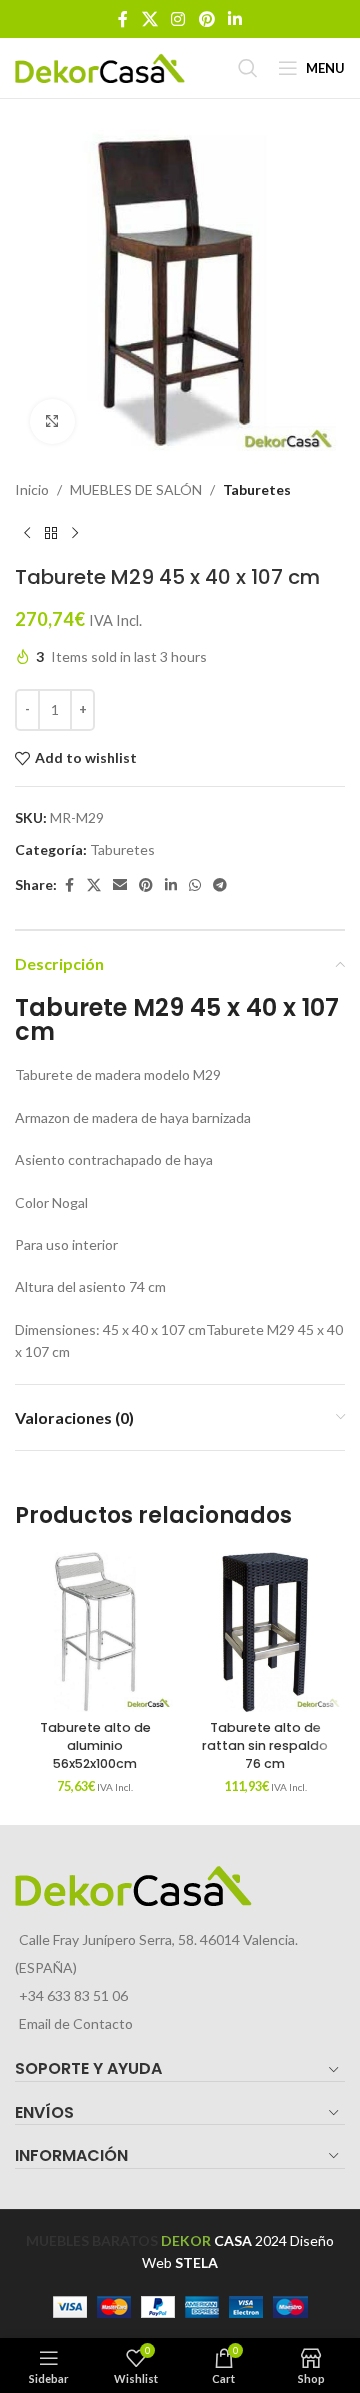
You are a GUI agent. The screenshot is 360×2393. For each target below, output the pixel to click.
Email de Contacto (76, 2023)
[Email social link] (120, 885)
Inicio (32, 489)
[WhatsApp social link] (195, 885)
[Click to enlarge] (52, 421)
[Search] (248, 68)
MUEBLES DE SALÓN (136, 489)
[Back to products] (51, 533)
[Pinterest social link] (206, 19)
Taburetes (257, 489)
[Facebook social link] (123, 19)
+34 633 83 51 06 (73, 1995)
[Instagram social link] (178, 19)
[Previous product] (27, 533)
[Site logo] (100, 66)
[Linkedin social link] (234, 19)
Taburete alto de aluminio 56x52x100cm (95, 1745)
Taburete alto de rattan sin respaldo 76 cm (265, 1745)
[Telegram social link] (220, 885)
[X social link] (149, 19)
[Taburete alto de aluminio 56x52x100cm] (95, 1632)
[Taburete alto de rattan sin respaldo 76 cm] (265, 1632)
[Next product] (75, 533)
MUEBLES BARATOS (92, 2240)
